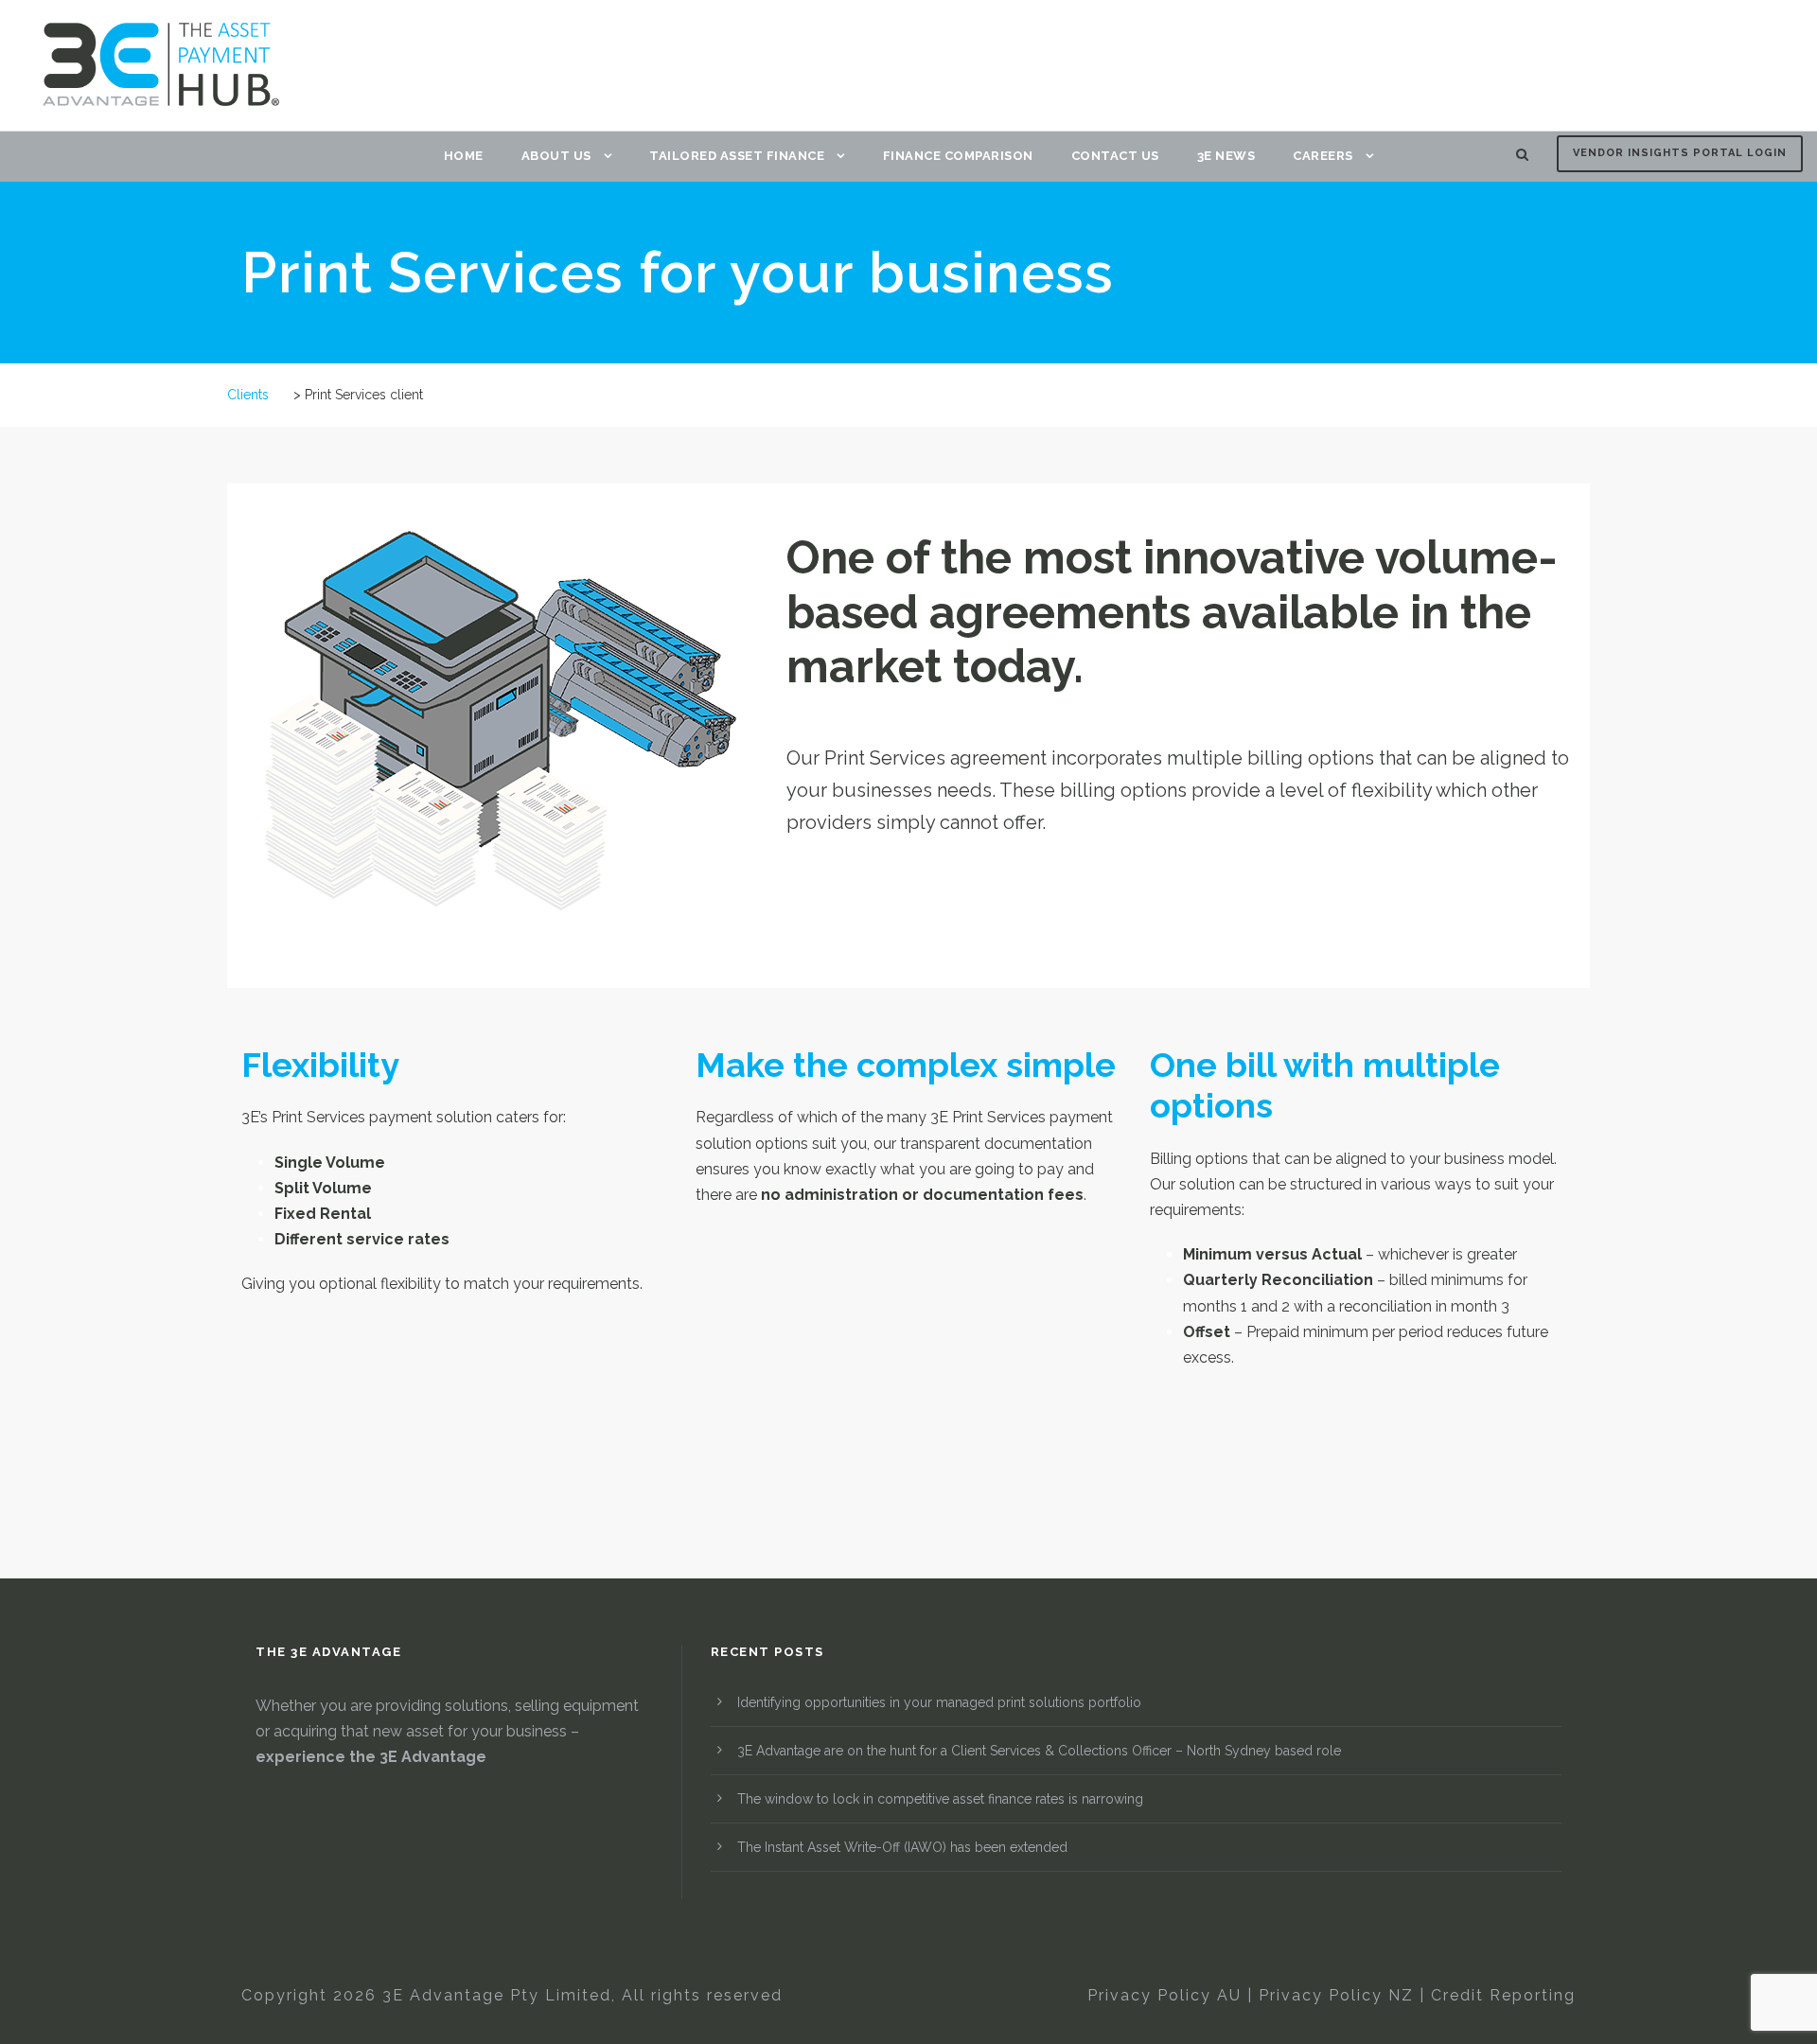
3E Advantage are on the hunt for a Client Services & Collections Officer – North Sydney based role (1039, 1751)
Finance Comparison (958, 156)
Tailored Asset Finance (737, 156)
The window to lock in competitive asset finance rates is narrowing (940, 1799)
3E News (1226, 156)
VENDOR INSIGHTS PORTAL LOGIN (1680, 153)
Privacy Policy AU (1164, 1995)
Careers (1323, 156)
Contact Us (1115, 156)
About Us (556, 156)
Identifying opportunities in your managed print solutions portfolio (939, 1702)
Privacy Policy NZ (1336, 1995)
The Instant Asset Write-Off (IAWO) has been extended (902, 1847)
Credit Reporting (1503, 1995)
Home (464, 156)
